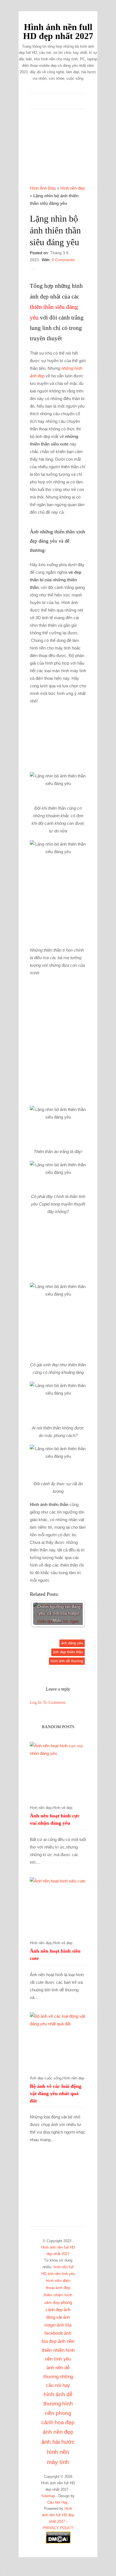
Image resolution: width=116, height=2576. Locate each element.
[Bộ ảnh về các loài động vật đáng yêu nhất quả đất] (58, 2040)
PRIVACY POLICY (58, 2528)
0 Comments (63, 260)
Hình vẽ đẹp (63, 1808)
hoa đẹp (65, 2422)
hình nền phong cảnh (57, 2413)
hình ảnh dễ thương (67, 1661)
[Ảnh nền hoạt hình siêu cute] (58, 1905)
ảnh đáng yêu (72, 1643)
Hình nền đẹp (72, 188)
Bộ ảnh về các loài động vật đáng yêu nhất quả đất (56, 2093)
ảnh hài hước (58, 2442)
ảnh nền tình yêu (61, 2274)
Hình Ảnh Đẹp (43, 188)
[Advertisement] (58, 151)
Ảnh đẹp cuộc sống (46, 2078)
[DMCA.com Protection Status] (58, 2543)
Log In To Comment (48, 1702)
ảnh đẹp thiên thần (68, 1652)
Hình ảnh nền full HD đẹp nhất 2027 (58, 32)
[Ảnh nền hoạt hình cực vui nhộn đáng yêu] (58, 1770)
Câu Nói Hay (57, 2502)
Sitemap (48, 2496)
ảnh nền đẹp (58, 2432)
